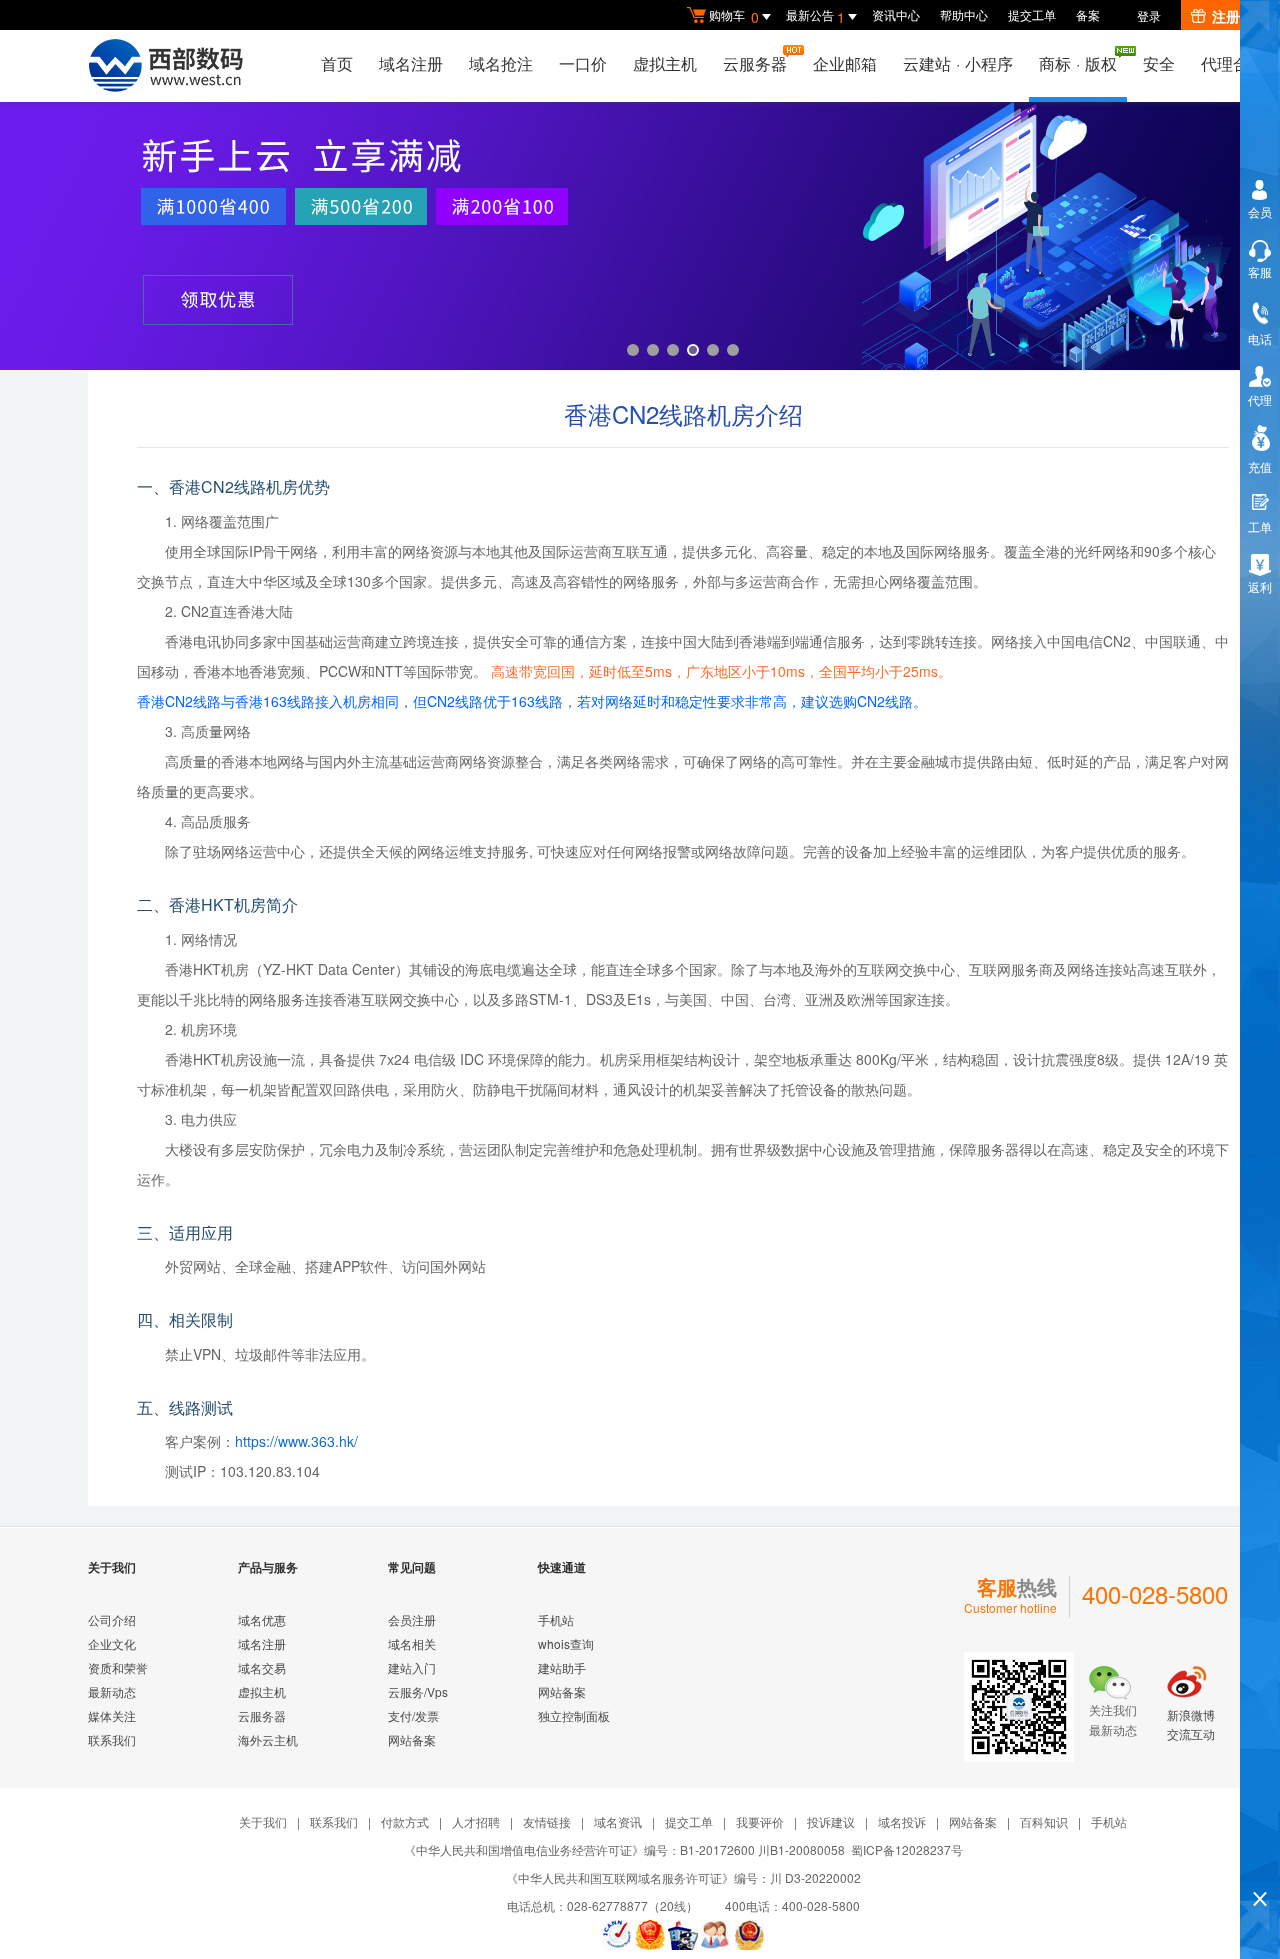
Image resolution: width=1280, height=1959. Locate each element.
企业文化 (112, 1643)
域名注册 (411, 63)
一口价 (583, 63)
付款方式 (405, 1821)
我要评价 (760, 1821)
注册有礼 (1240, 16)
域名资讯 (618, 1821)
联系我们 (112, 1739)
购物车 (734, 16)
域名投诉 (902, 1821)
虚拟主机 (665, 63)
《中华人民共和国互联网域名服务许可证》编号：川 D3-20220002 (683, 1877)
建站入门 (412, 1667)
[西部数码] (165, 66)
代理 (1260, 399)
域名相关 (412, 1643)
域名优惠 (262, 1619)
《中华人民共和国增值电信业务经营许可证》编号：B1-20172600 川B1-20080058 (624, 1849)
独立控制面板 (574, 1715)
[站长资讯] (683, 1935)
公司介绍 (112, 1619)
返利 (1260, 586)
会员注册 (412, 1619)
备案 (1088, 14)
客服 (1260, 271)
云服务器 (755, 63)
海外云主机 (268, 1739)
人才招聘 (476, 1821)
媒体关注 (112, 1715)
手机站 (556, 1619)
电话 (1260, 338)
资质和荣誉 (118, 1667)
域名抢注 (501, 63)
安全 (1159, 63)
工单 (1260, 526)
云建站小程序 (958, 63)
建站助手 (562, 1667)
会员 (1260, 211)
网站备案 (412, 1739)
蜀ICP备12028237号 (907, 1849)
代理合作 (1233, 63)
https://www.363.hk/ (296, 1441)
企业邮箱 (845, 63)
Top (1260, 1864)
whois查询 (566, 1643)
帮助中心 (964, 14)
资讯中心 (896, 14)
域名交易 (262, 1667)
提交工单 (1032, 14)
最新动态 (112, 1691)
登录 (1149, 15)
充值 (1260, 466)
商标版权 (1078, 63)
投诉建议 (831, 1821)
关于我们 (263, 1821)
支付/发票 (413, 1715)
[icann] (617, 1935)
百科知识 (1044, 1821)
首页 (337, 63)
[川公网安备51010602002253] (749, 1935)
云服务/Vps (418, 1691)
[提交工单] (716, 1935)
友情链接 (547, 1821)
